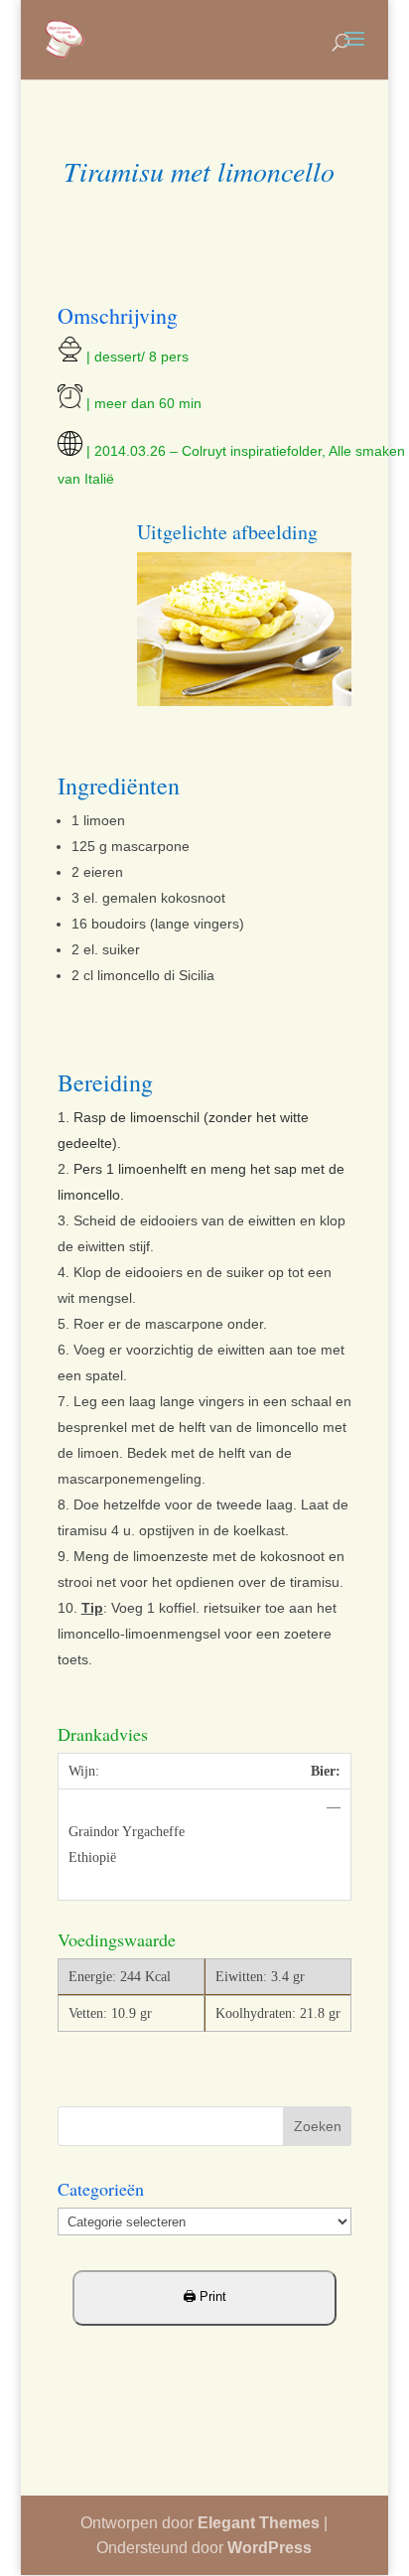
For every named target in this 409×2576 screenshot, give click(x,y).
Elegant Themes (259, 2523)
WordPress (270, 2548)
